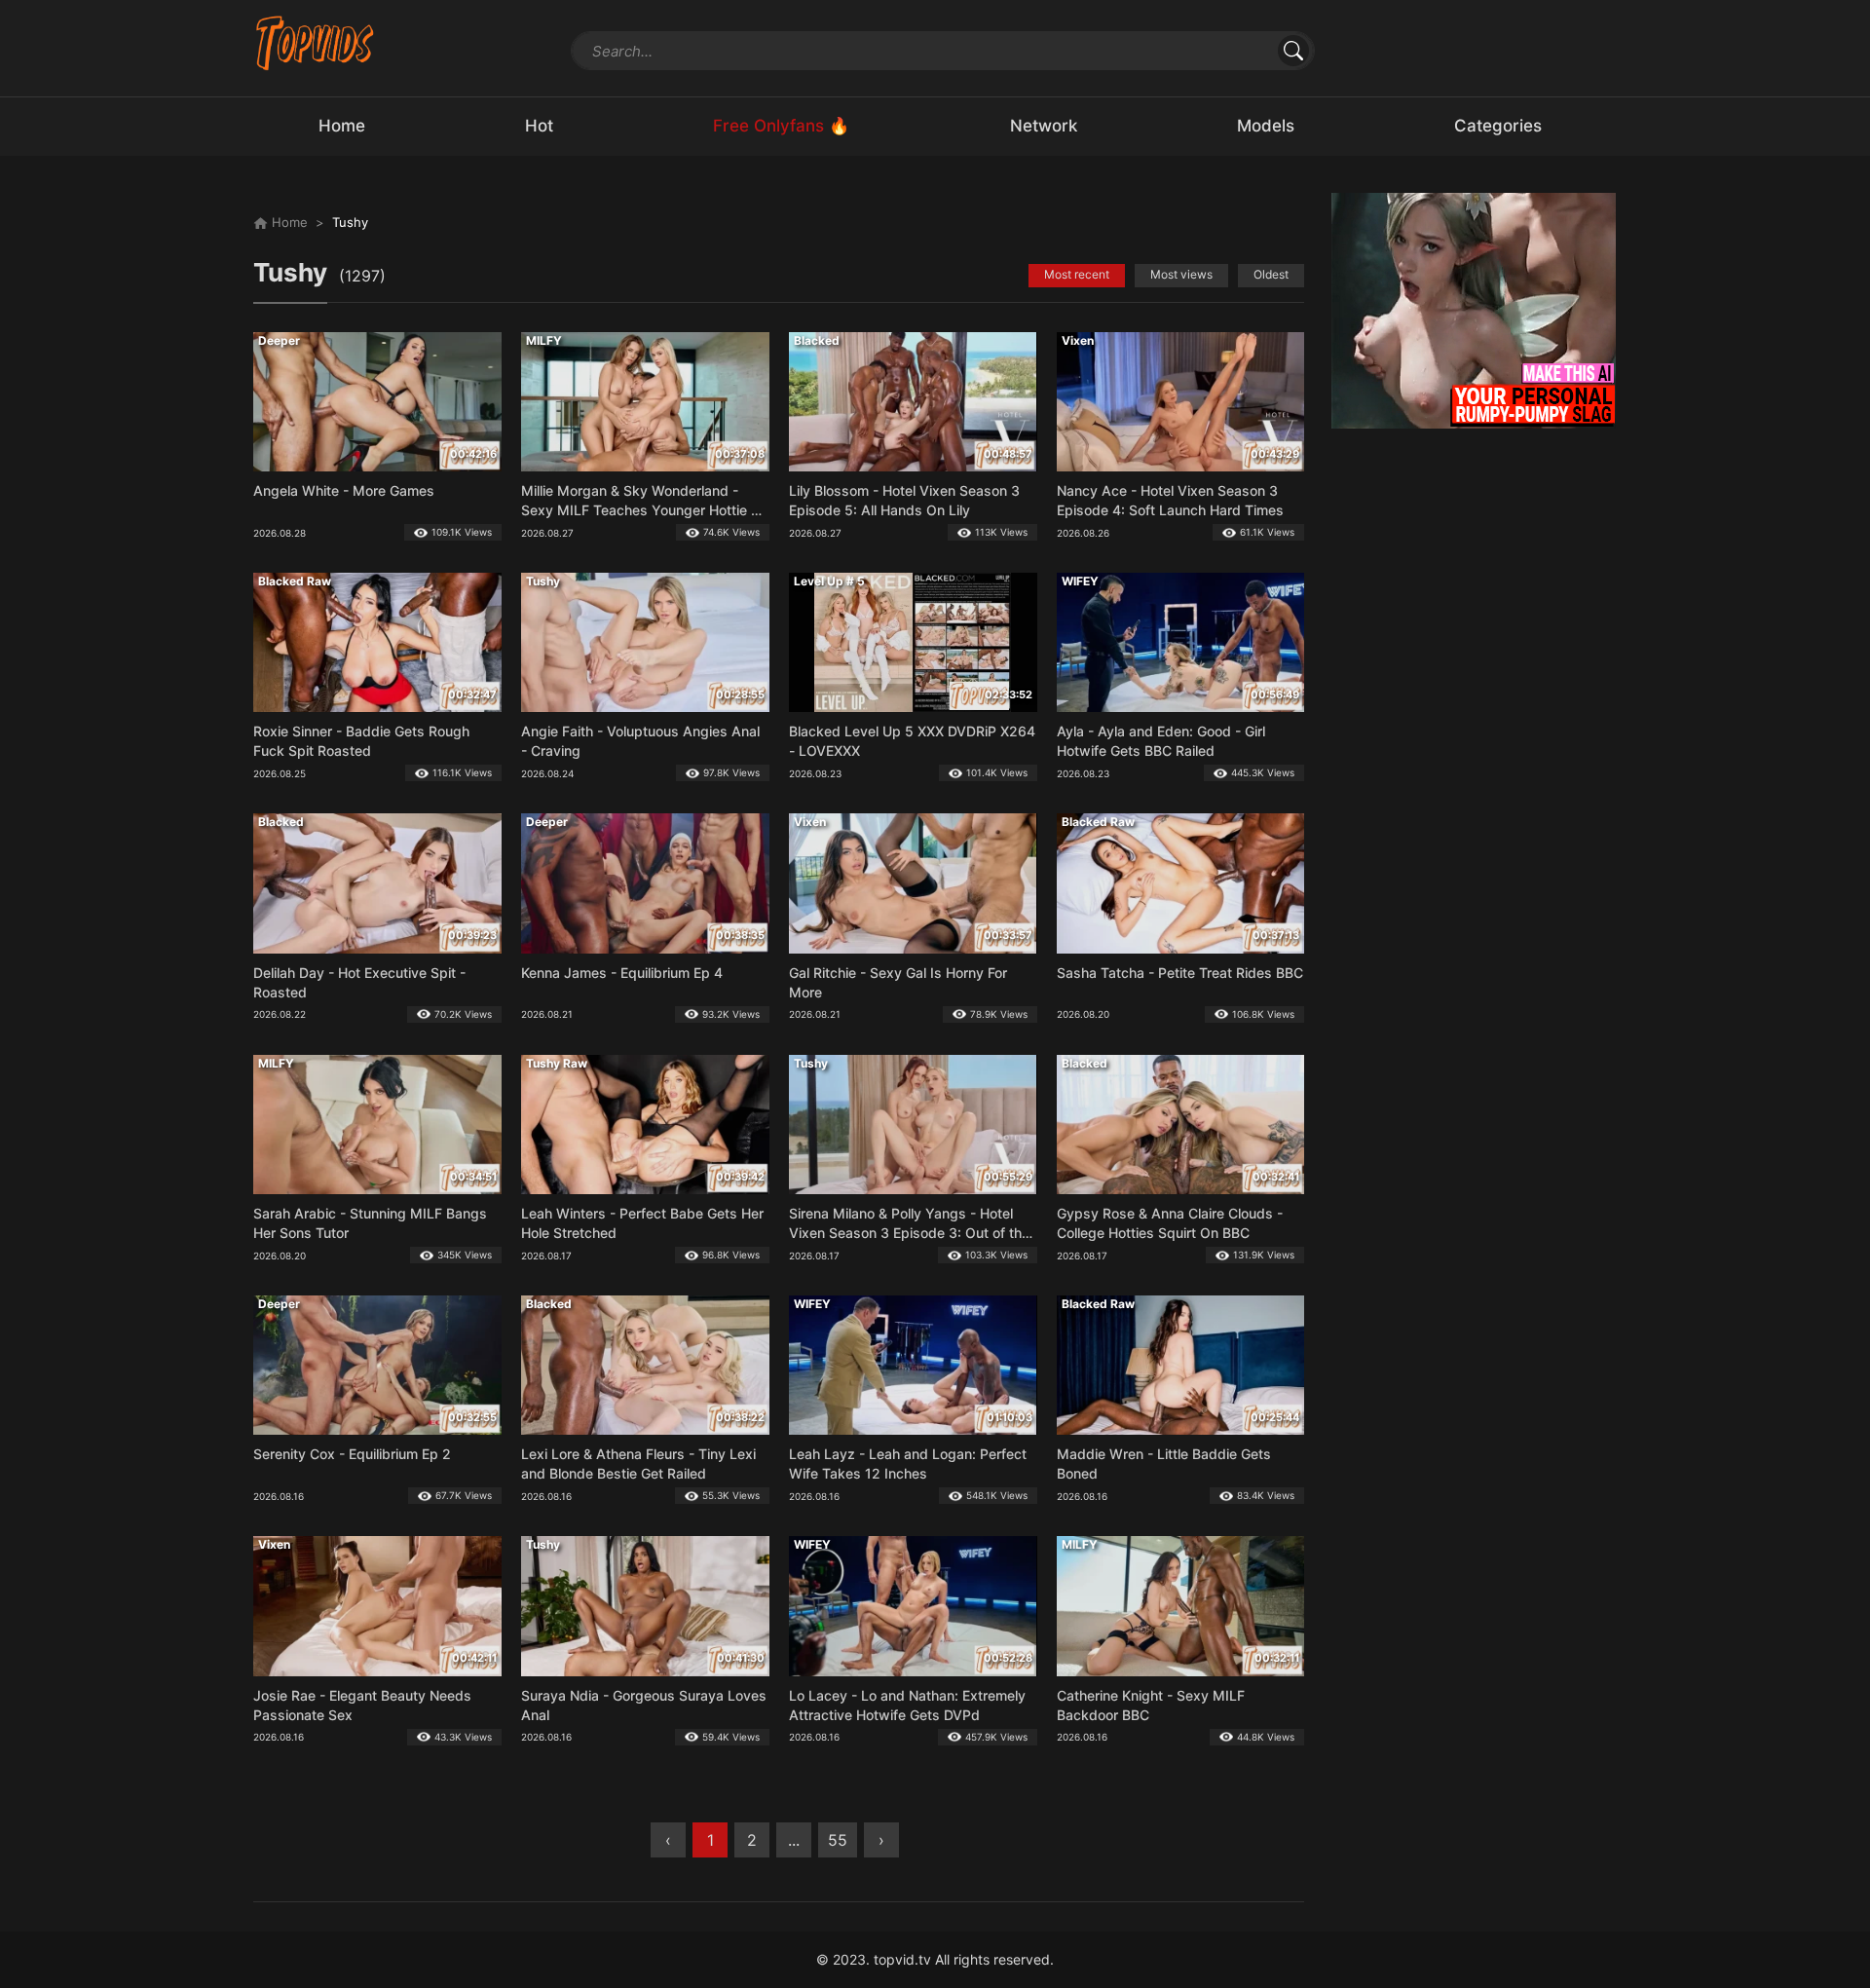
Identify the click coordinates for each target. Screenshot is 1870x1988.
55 (838, 1840)
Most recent (1077, 274)
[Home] (315, 42)
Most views (1181, 274)
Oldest (1271, 274)
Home (288, 222)
